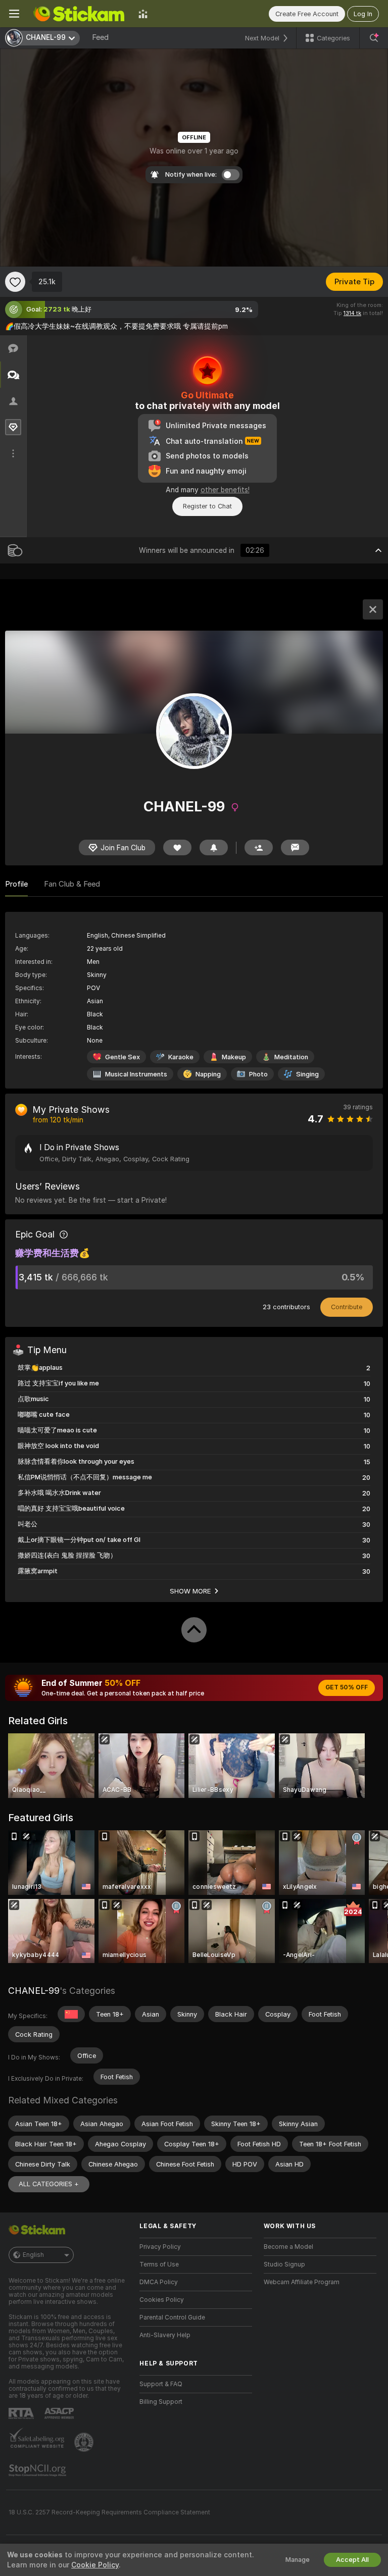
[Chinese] (71, 2014)
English (33, 2255)
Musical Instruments (136, 1074)
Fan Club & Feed (72, 884)
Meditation (291, 1057)
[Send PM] (295, 847)
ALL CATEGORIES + (49, 2184)
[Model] (373, 609)
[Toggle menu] (14, 14)
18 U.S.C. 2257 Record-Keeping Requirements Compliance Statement (109, 2512)
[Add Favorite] (15, 282)
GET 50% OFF (347, 1687)
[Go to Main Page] (79, 14)
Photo (258, 1074)
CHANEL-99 (34, 1991)
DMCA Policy (159, 2282)
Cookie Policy (95, 2565)
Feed (100, 37)
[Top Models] (143, 14)
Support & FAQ (161, 2384)
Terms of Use (159, 2264)
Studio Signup (284, 2264)
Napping (208, 1074)
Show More (190, 1591)
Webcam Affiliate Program (302, 2282)
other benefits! (225, 490)
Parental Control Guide (172, 2317)
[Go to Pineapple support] (85, 2442)
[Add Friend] (259, 847)
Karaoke (181, 1057)
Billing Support (161, 2402)
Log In (363, 14)
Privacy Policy (160, 2247)
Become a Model (288, 2247)
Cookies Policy (162, 2300)
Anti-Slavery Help (165, 2335)
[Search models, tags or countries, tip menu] (374, 38)
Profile (16, 884)
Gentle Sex (123, 1057)
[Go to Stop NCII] (38, 2470)
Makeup (234, 1057)
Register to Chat (207, 506)
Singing (307, 1074)
